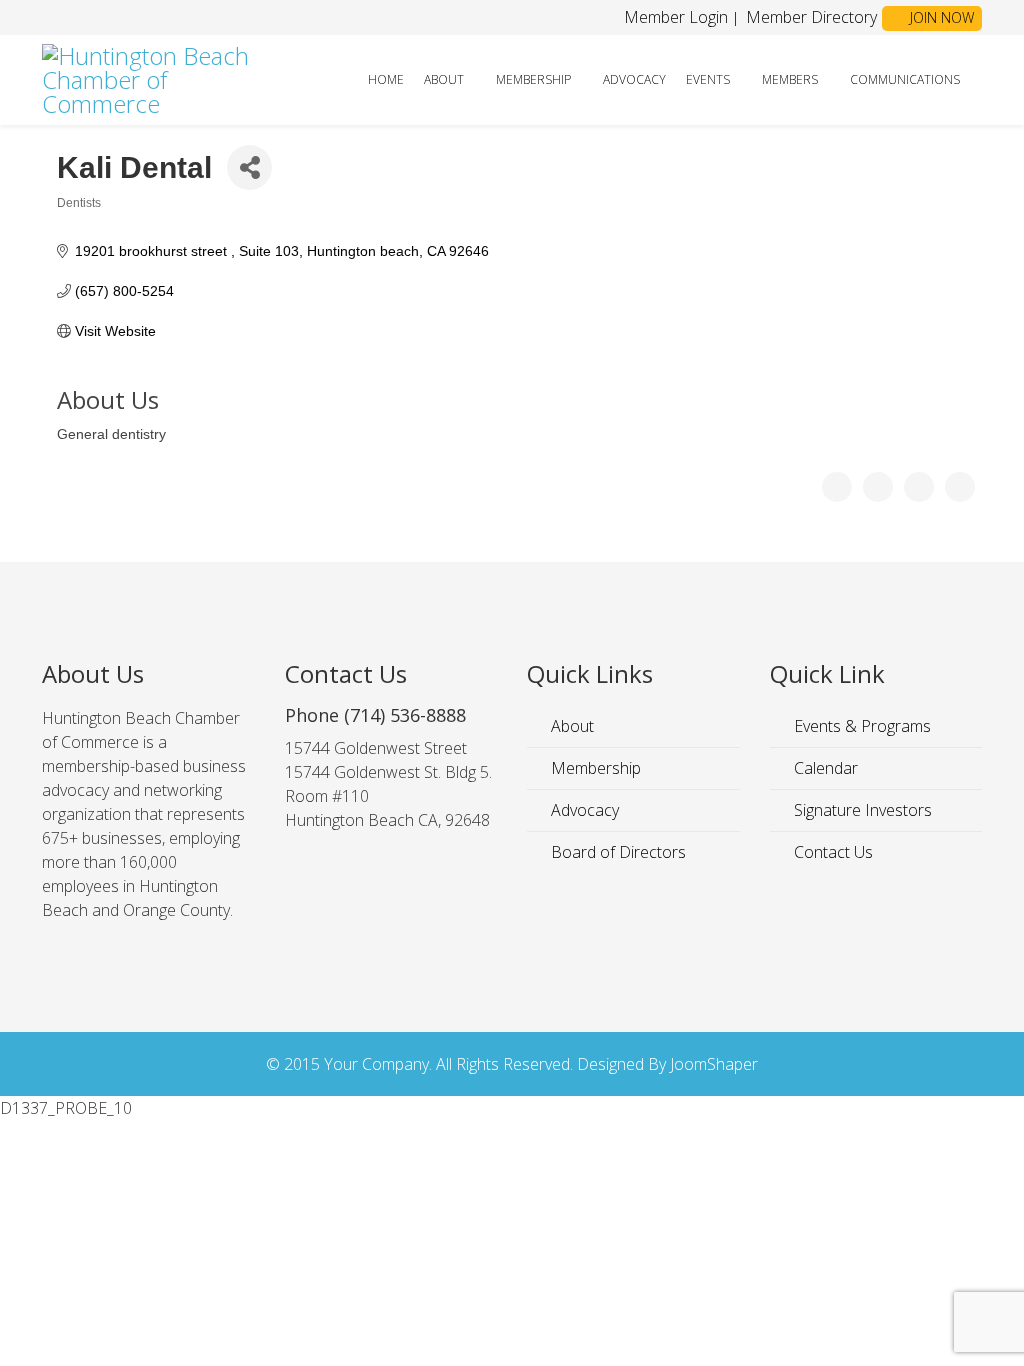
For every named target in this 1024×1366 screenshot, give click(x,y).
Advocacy (634, 79)
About (444, 79)
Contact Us (831, 852)
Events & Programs (860, 726)
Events (708, 79)
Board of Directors (616, 852)
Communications (905, 79)
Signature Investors (861, 810)
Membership (533, 79)
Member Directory (809, 17)
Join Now (940, 17)
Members (790, 79)
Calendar (824, 768)
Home (386, 79)
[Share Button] (249, 167)
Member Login (676, 17)
